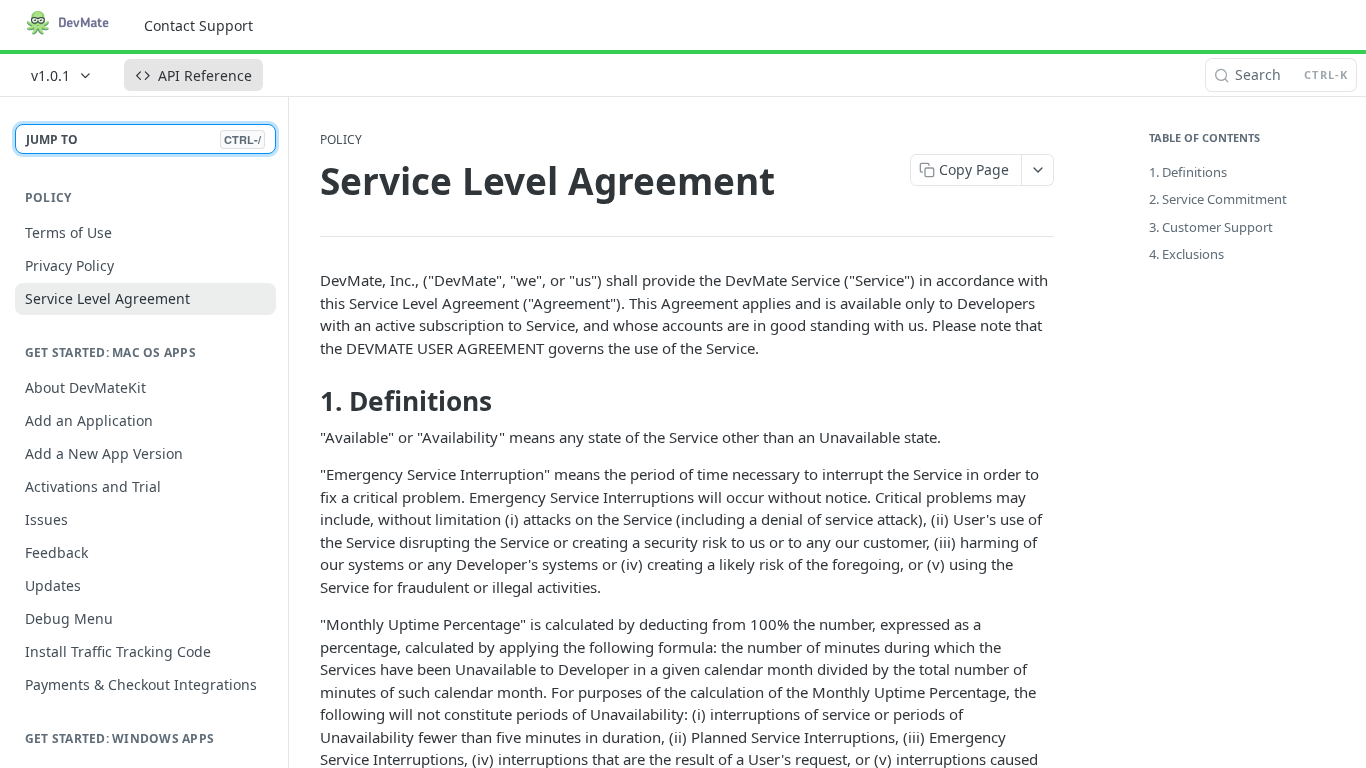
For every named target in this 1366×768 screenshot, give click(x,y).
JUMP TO (143, 139)
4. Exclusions (1186, 254)
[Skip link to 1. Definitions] (306, 402)
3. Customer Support (1211, 227)
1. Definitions (1188, 172)
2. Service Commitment (1218, 199)
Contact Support (198, 25)
